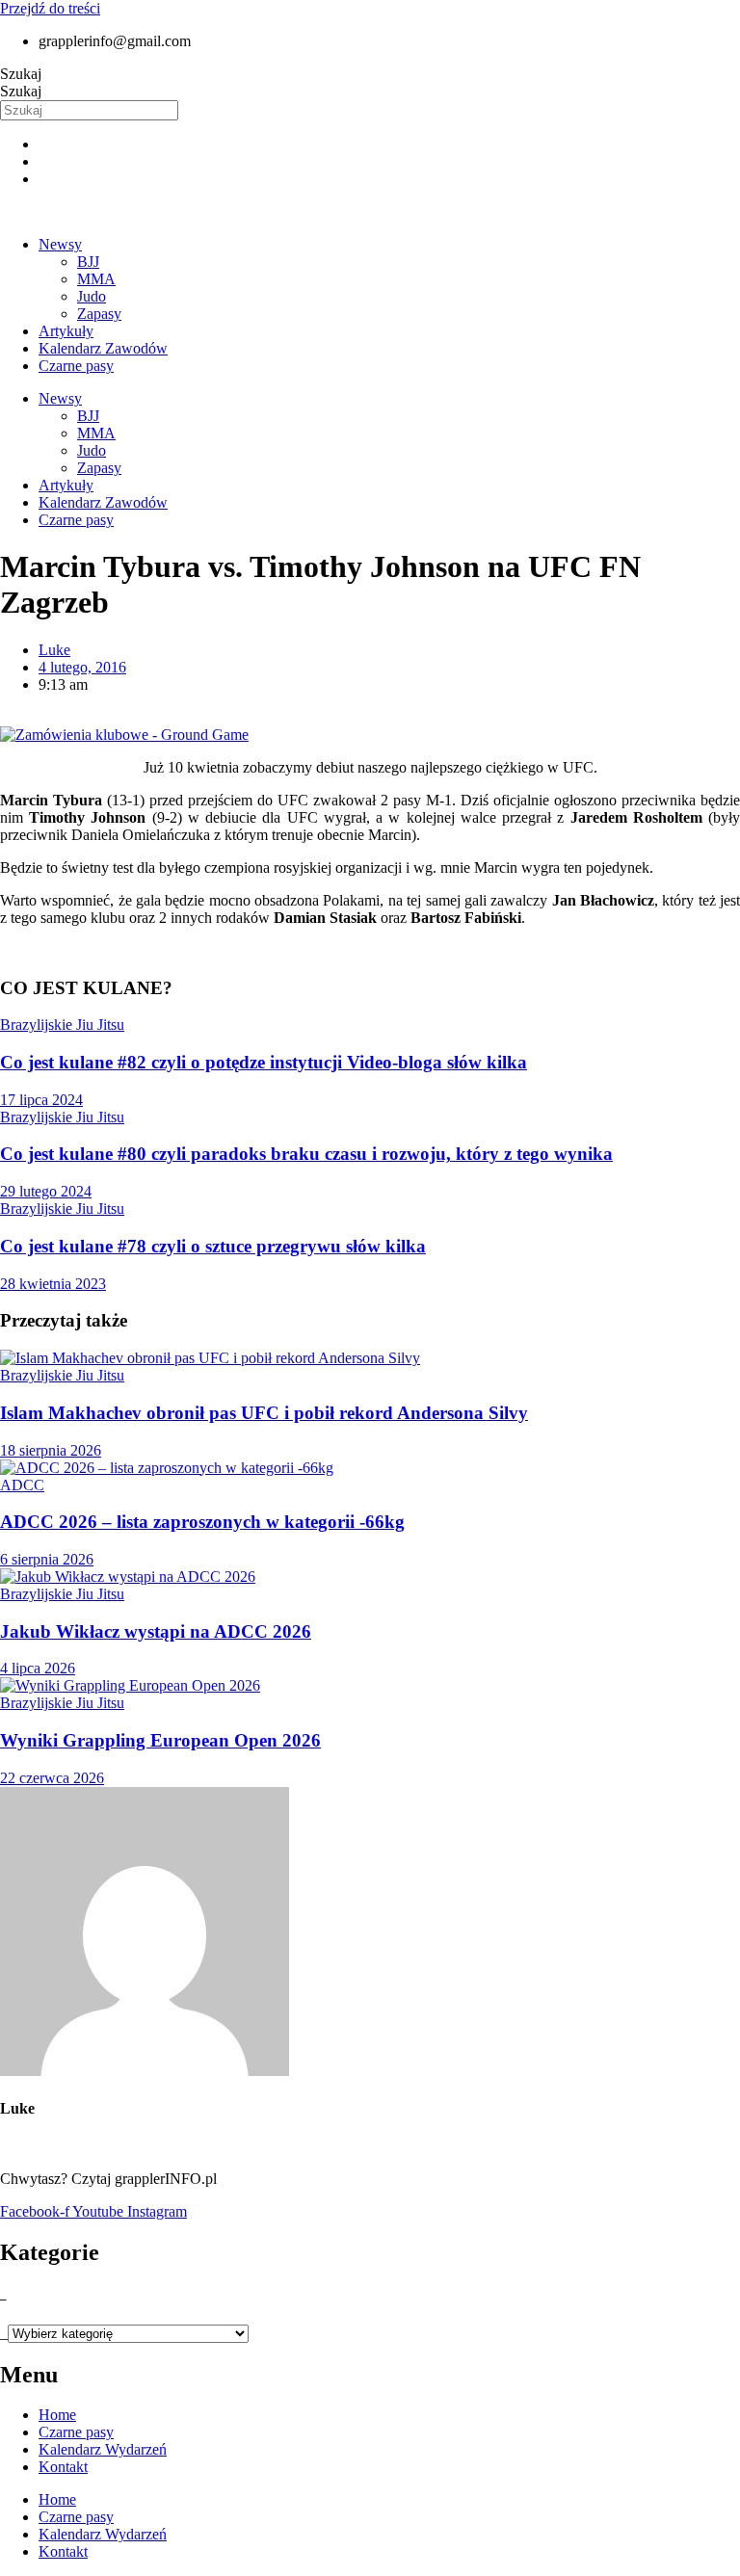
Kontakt (63, 2467)
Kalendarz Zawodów (103, 348)
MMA (96, 279)
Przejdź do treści (50, 8)
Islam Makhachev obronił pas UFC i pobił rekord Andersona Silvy (264, 1413)
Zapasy (99, 314)
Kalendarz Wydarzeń (103, 2449)
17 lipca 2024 (41, 1100)
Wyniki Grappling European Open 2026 (160, 1740)
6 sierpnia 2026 (47, 1559)
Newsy (60, 244)
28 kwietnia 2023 (53, 1284)
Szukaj (21, 74)
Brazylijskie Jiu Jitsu (62, 1025)
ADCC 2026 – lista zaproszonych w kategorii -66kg (202, 1522)
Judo (92, 296)
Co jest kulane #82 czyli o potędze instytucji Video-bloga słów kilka (264, 1062)
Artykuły (66, 331)
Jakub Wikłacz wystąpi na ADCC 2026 (156, 1631)
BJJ (88, 262)
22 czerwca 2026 (52, 1778)
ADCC (22, 1485)
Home (57, 2415)
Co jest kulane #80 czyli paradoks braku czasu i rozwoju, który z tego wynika (306, 1154)
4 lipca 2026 (38, 1668)
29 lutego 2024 (46, 1191)
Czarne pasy (76, 366)
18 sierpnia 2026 (51, 1450)
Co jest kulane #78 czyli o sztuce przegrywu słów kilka (213, 1246)
